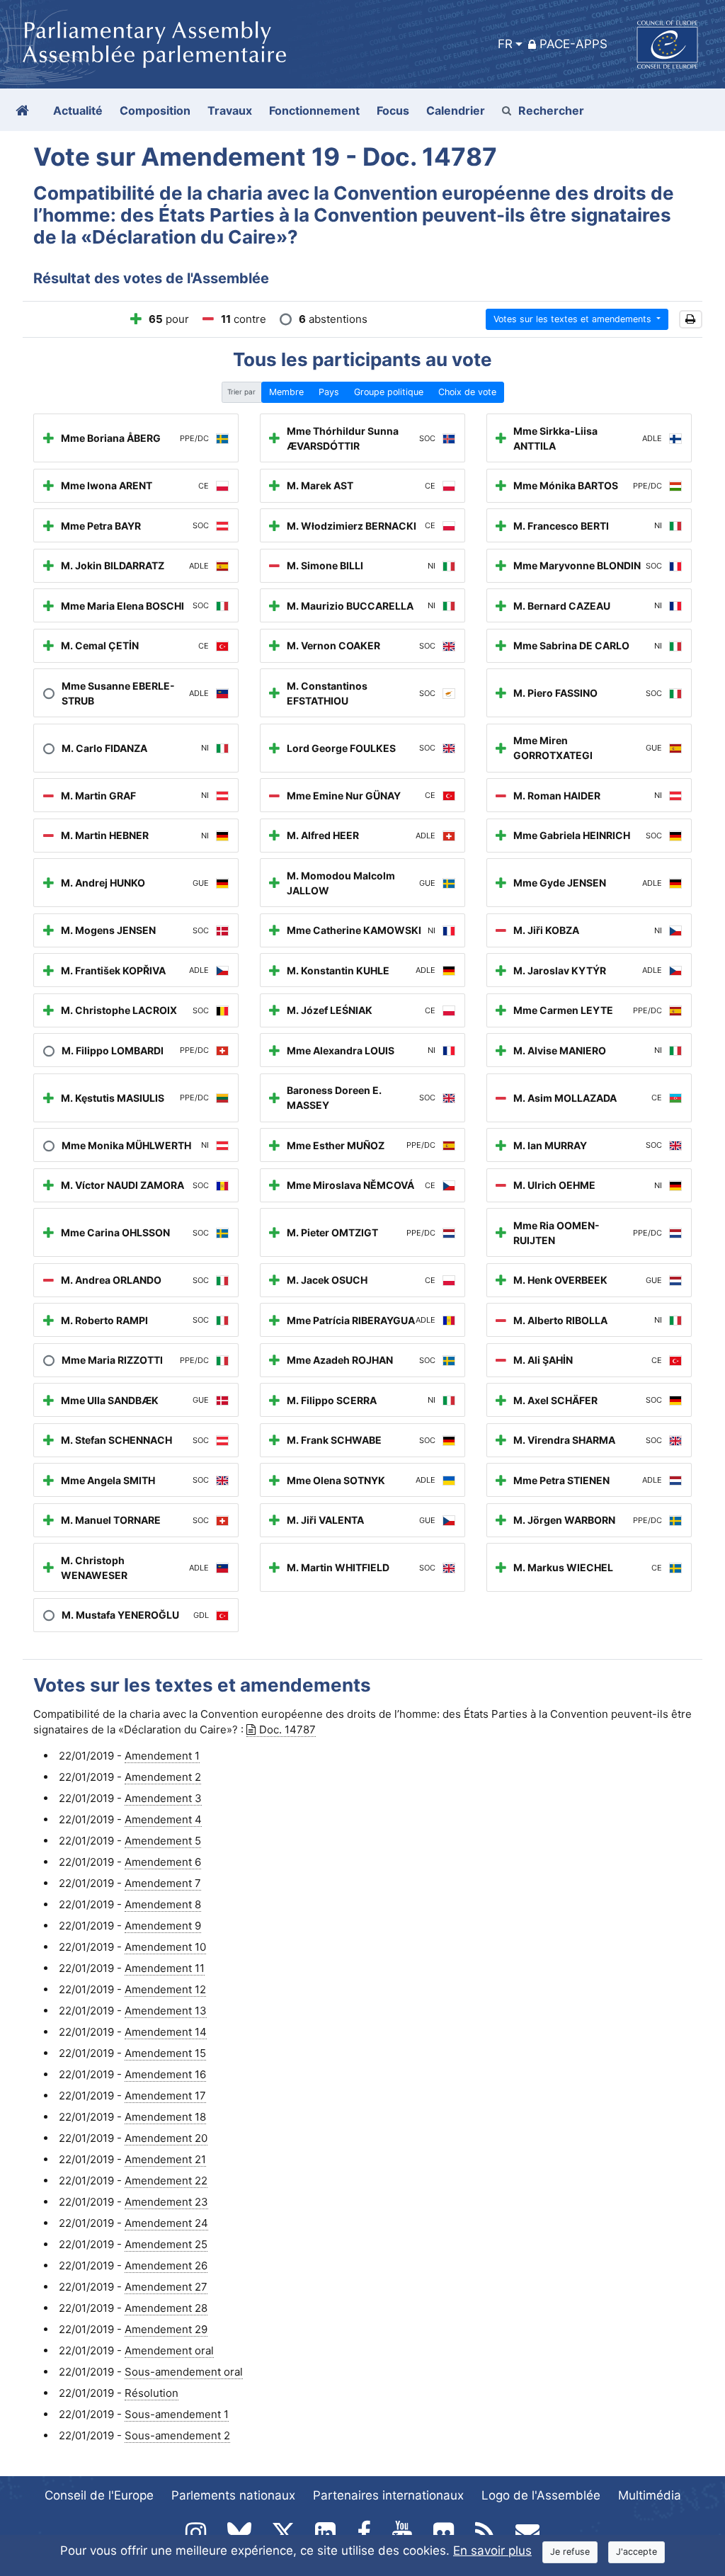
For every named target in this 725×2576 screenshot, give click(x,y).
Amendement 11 (165, 1968)
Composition (155, 110)
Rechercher (551, 110)
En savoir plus (492, 2551)
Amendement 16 (165, 2074)
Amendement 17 (165, 2096)
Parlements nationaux (233, 2495)
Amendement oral (169, 2350)
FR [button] (505, 44)
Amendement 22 (166, 2181)
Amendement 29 (166, 2329)
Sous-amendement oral (184, 2372)
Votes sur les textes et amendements (574, 319)
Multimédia (650, 2495)
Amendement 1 (162, 1756)
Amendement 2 (163, 1777)
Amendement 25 (166, 2244)
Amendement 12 (165, 1989)
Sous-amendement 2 (177, 2435)
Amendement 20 (166, 2138)
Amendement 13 (166, 2011)
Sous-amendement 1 (177, 2414)
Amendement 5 (163, 1841)
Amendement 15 (165, 2053)
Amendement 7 (163, 1883)
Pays (329, 392)
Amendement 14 (166, 2032)
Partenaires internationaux (388, 2495)
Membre (286, 392)
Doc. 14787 (287, 1729)
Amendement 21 (165, 2159)
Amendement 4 (163, 1819)
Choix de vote (467, 392)
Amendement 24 (166, 2223)
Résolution (152, 2393)
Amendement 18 (165, 2117)
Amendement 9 (163, 1926)
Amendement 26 (166, 2266)
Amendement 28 (166, 2308)
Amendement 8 (163, 1904)
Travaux (230, 110)
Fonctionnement (314, 110)
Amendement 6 (163, 1862)
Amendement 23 (166, 2202)
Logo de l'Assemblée (541, 2495)
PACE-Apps (573, 44)
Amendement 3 (163, 1798)
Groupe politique (389, 392)
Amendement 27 (166, 2287)
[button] (691, 320)
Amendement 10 (165, 1947)
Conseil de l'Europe (99, 2495)
